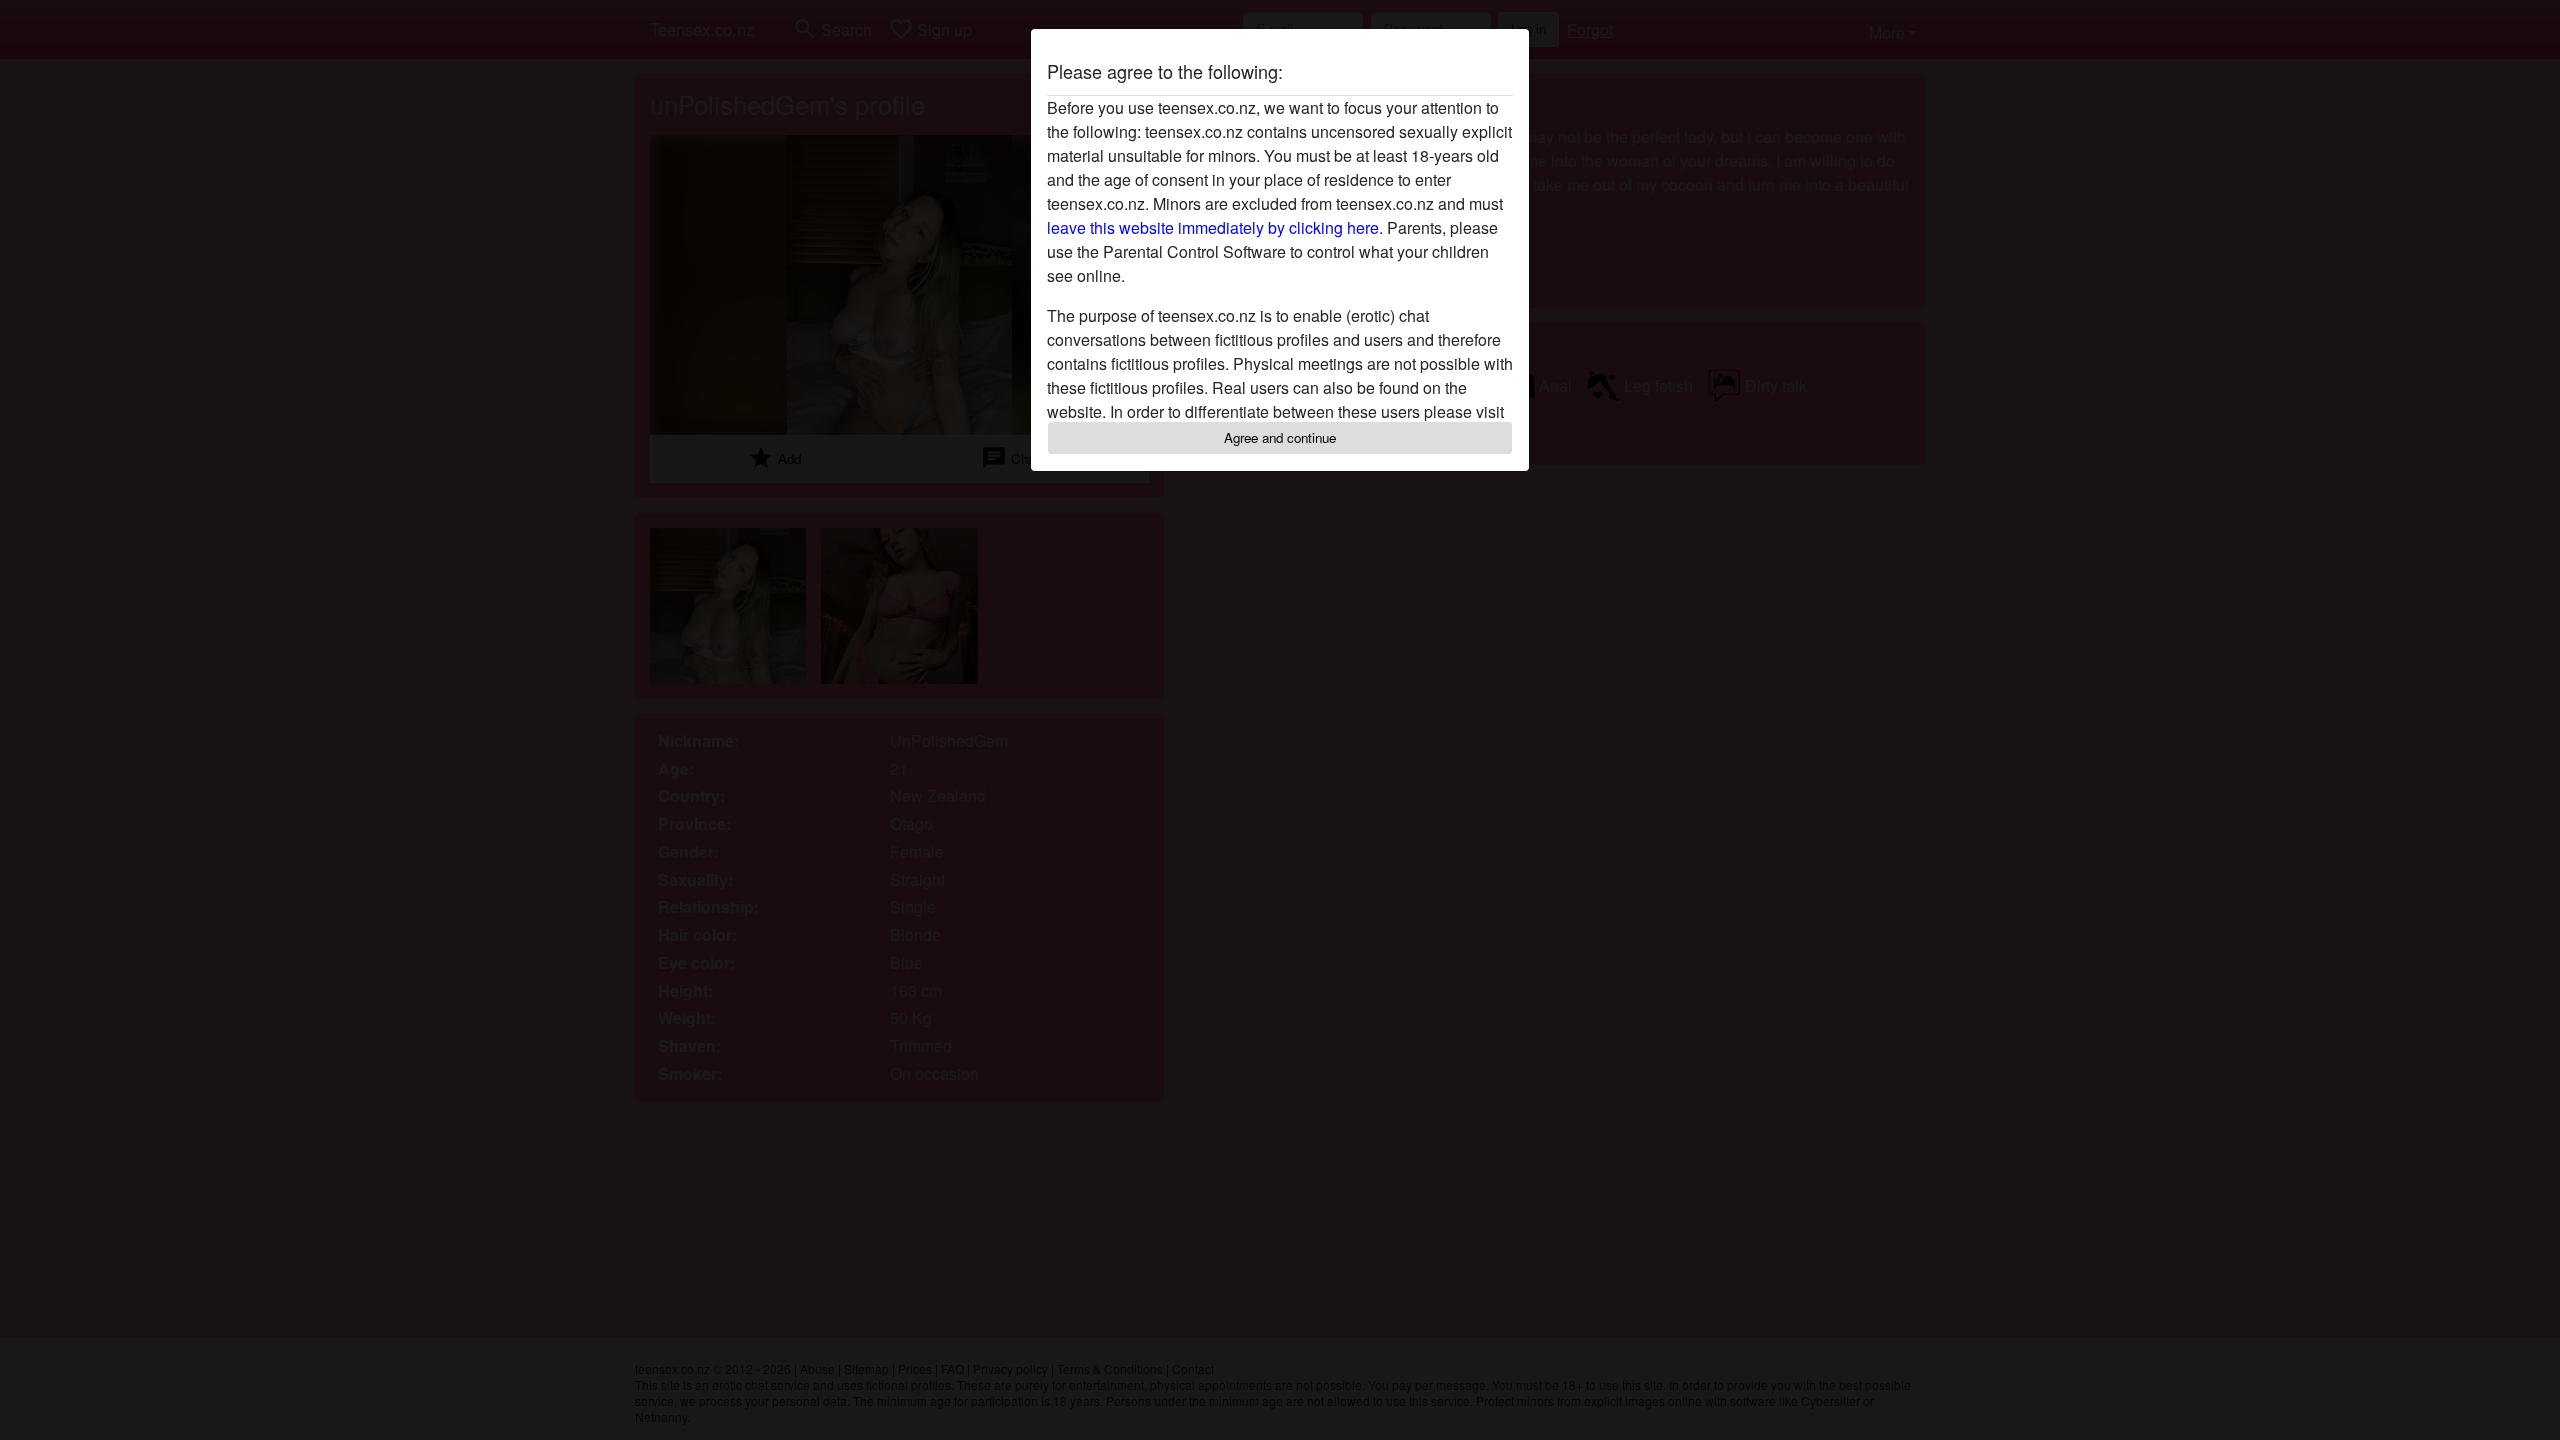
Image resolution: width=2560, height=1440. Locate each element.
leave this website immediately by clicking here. (1215, 227)
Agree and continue (1280, 437)
